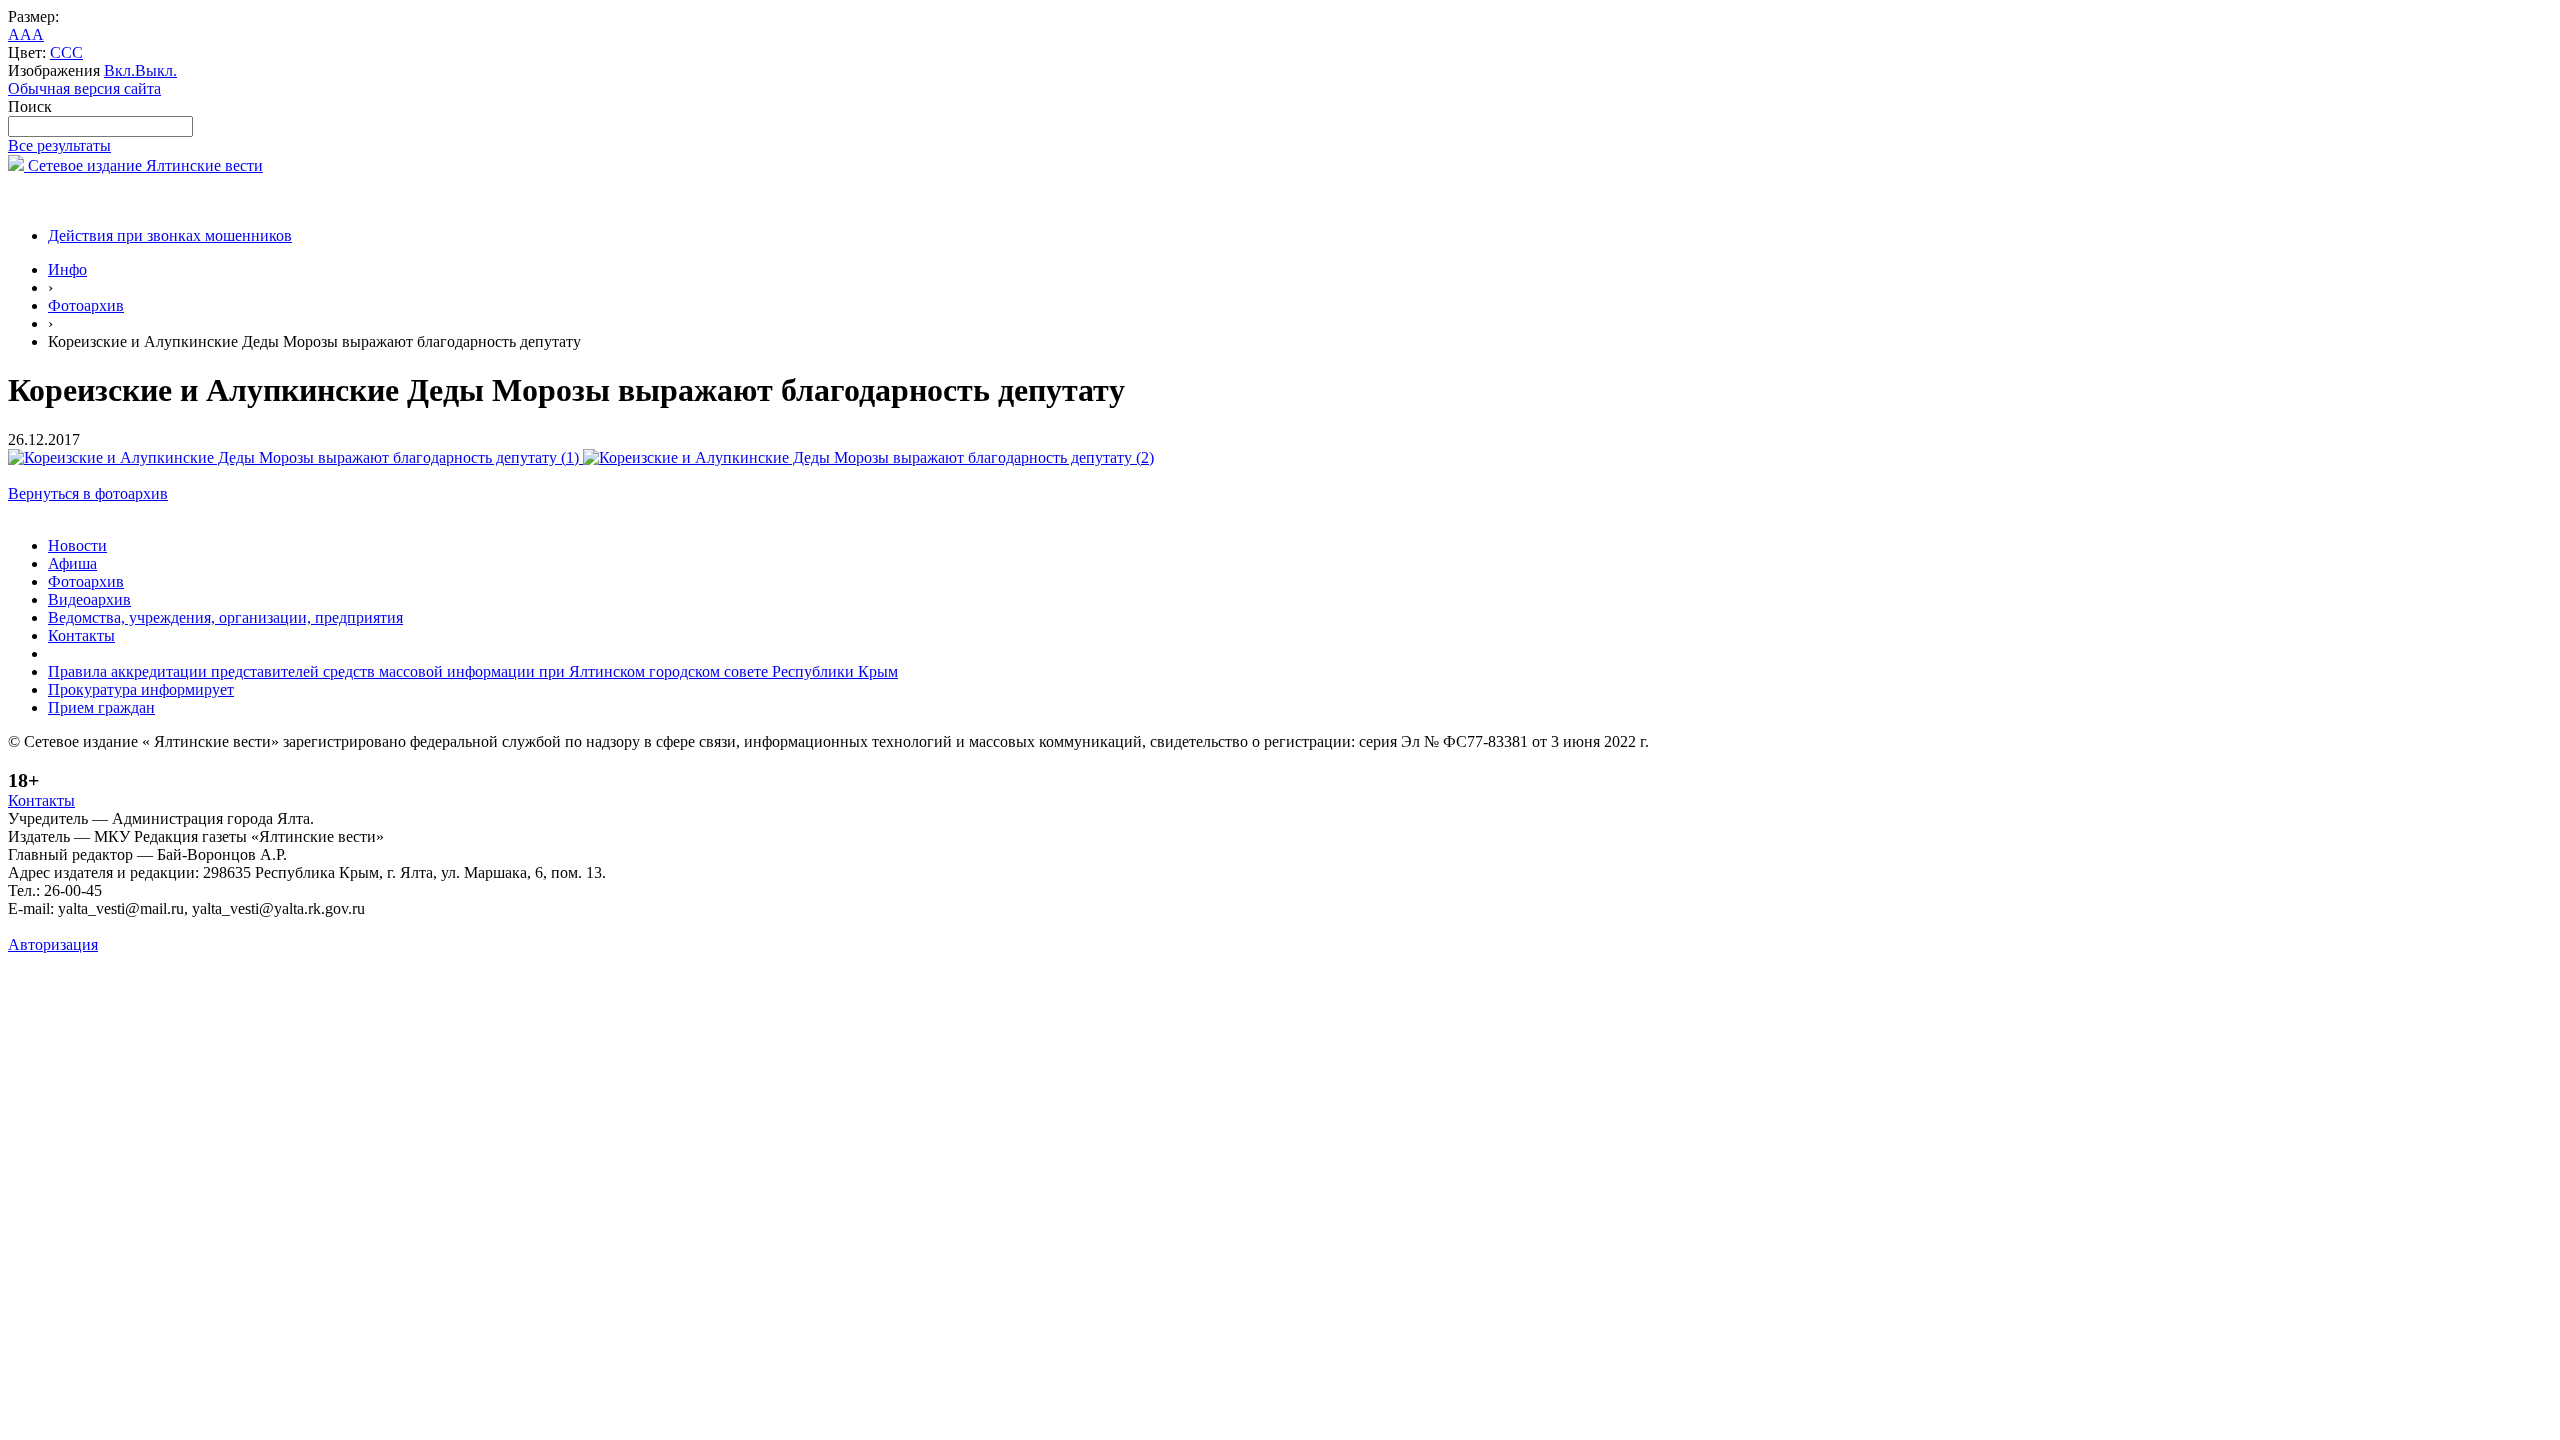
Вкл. (119, 70)
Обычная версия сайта (84, 88)
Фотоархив (86, 305)
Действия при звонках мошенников (170, 235)
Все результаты (59, 145)
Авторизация (53, 944)
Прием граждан (101, 707)
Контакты (81, 635)
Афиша (72, 563)
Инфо (67, 269)
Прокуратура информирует (141, 689)
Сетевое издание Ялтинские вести (143, 165)
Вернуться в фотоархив (88, 493)
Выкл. (156, 70)
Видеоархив (89, 599)
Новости (77, 545)
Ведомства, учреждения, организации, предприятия (225, 617)
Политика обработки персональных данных (158, 926)
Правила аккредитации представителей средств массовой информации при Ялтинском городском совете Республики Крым (473, 671)
